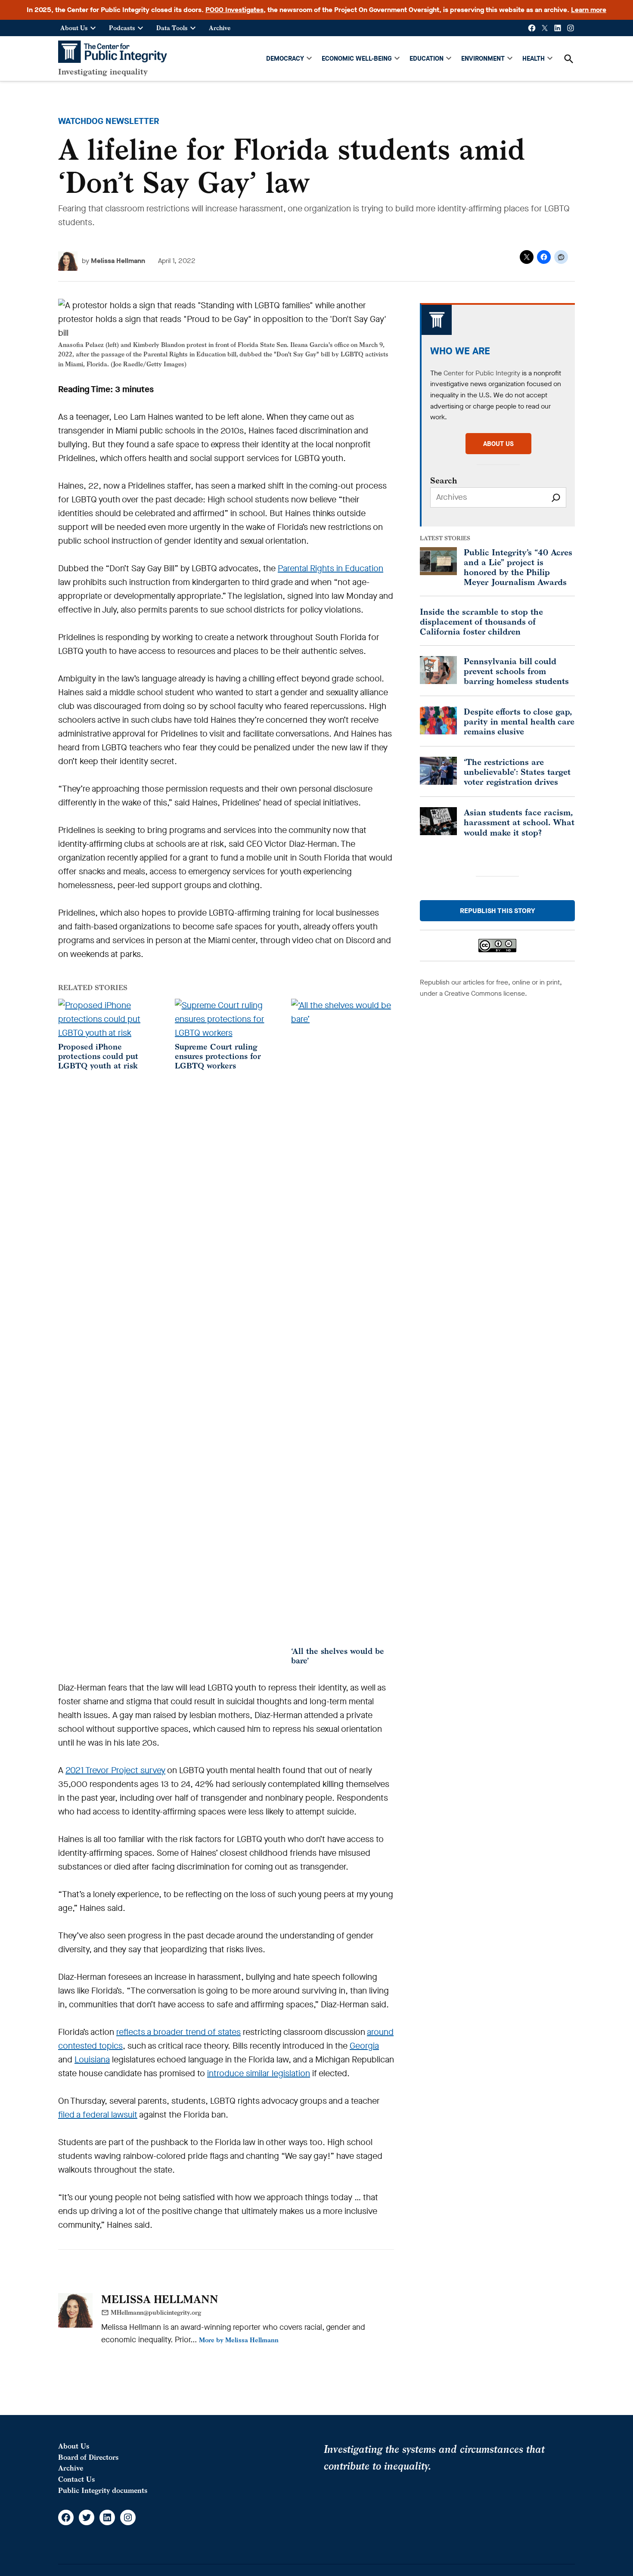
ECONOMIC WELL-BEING (357, 59)
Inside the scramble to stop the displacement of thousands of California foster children (481, 621)
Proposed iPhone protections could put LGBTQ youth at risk (98, 1056)
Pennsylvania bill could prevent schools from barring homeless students (516, 671)
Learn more (589, 10)
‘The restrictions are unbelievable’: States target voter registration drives (517, 772)
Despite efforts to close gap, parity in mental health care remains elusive (519, 721)
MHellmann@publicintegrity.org (156, 2312)
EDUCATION (427, 59)
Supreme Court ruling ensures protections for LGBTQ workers (218, 1056)
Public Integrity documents (103, 2490)
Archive (220, 28)
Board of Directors (88, 2457)
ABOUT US (498, 444)
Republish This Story (498, 911)
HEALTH (534, 59)
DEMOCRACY (285, 59)
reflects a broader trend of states (178, 2032)
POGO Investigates (234, 10)
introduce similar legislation (259, 2073)
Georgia (364, 2046)
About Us (74, 28)
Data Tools (172, 28)
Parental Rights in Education (330, 568)
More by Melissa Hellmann (239, 2340)
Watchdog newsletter (109, 121)
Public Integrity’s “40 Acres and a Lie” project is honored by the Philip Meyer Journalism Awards (518, 567)
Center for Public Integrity (482, 373)
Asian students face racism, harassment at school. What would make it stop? (519, 822)
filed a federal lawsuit (98, 2115)
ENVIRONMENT (483, 59)
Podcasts (122, 28)
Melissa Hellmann (118, 261)
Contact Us (76, 2479)
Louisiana (92, 2060)
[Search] (556, 497)
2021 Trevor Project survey (115, 1770)
